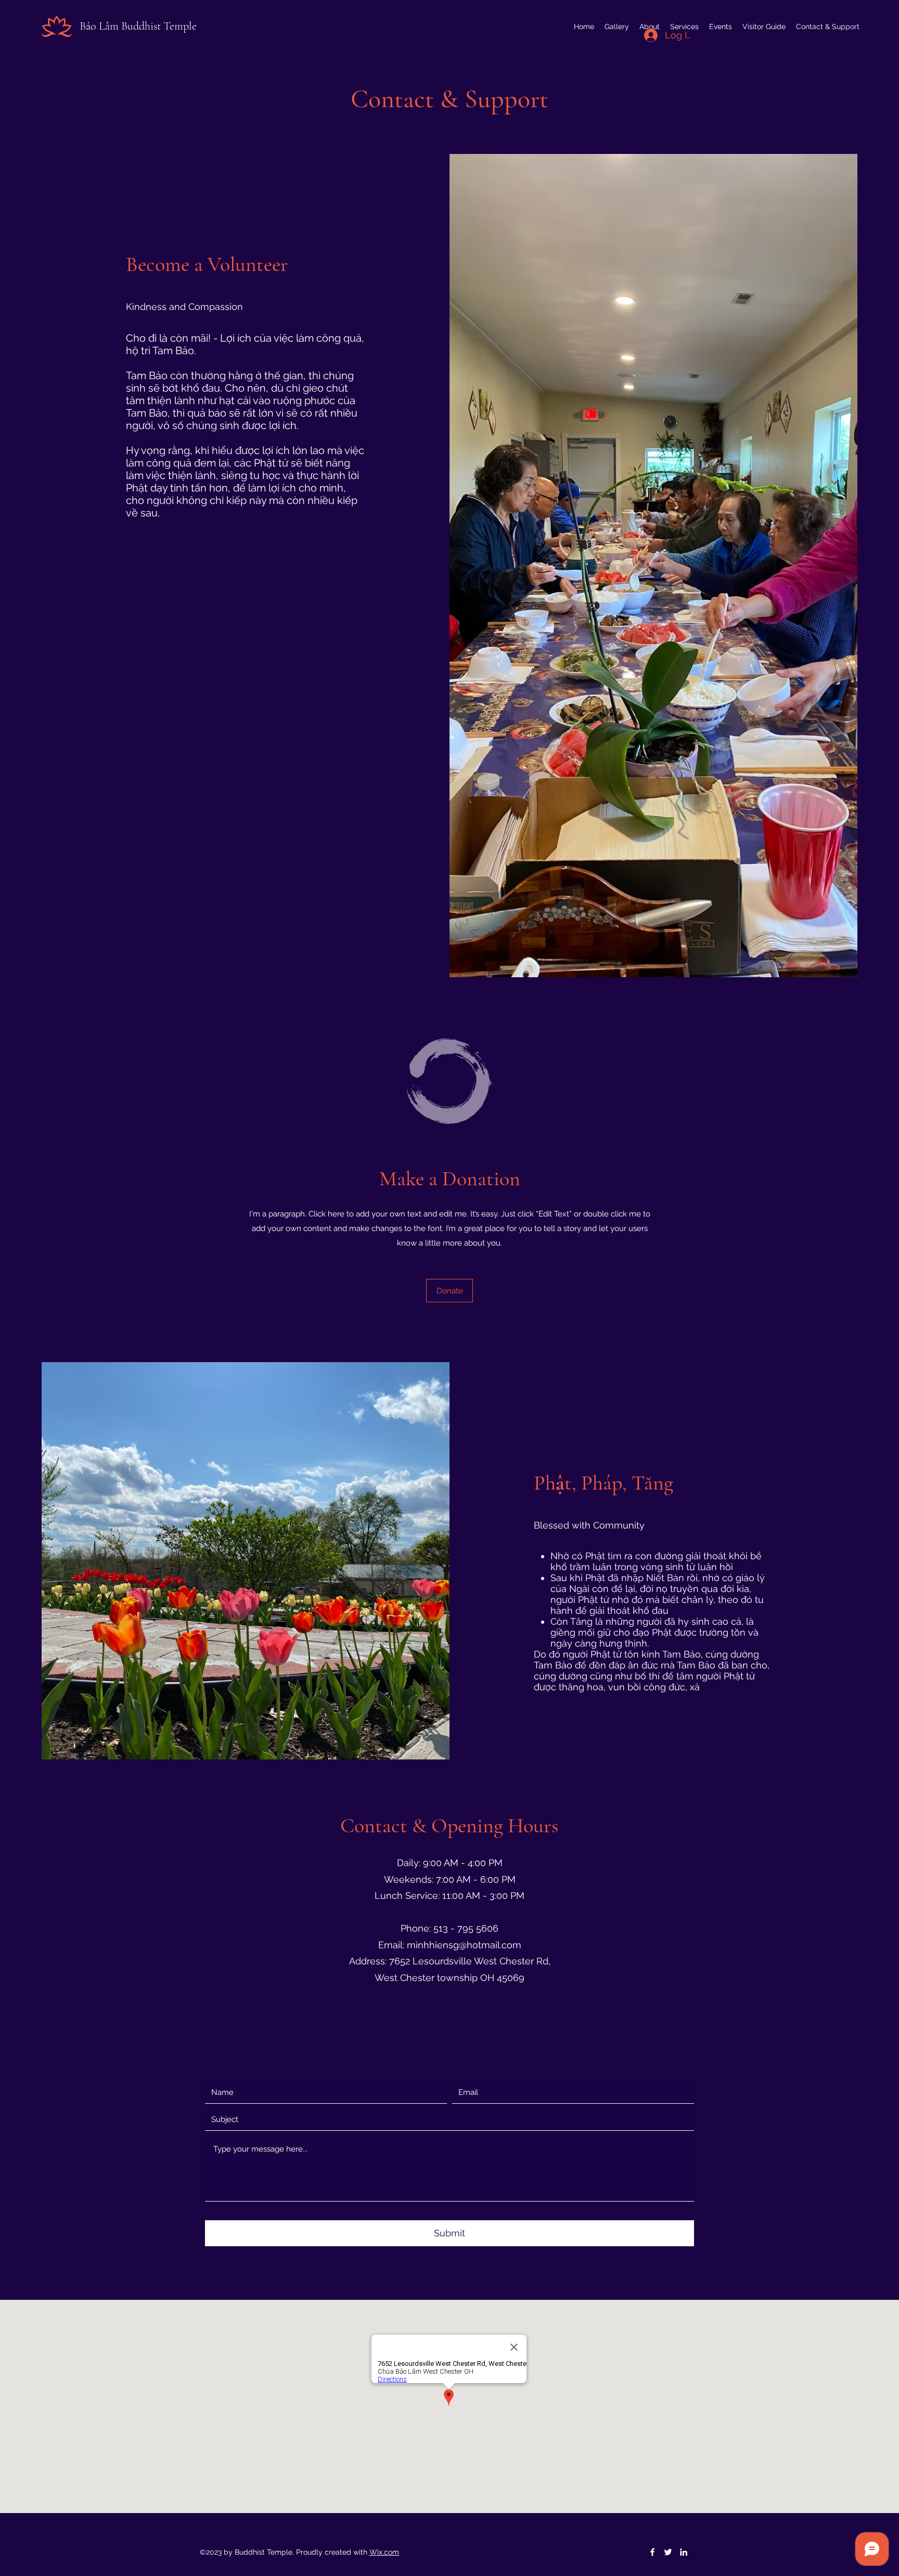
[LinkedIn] (684, 2552)
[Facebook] (652, 2552)
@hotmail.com (490, 1945)
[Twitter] (668, 2552)
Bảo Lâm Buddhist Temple (138, 26)
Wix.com (384, 2552)
